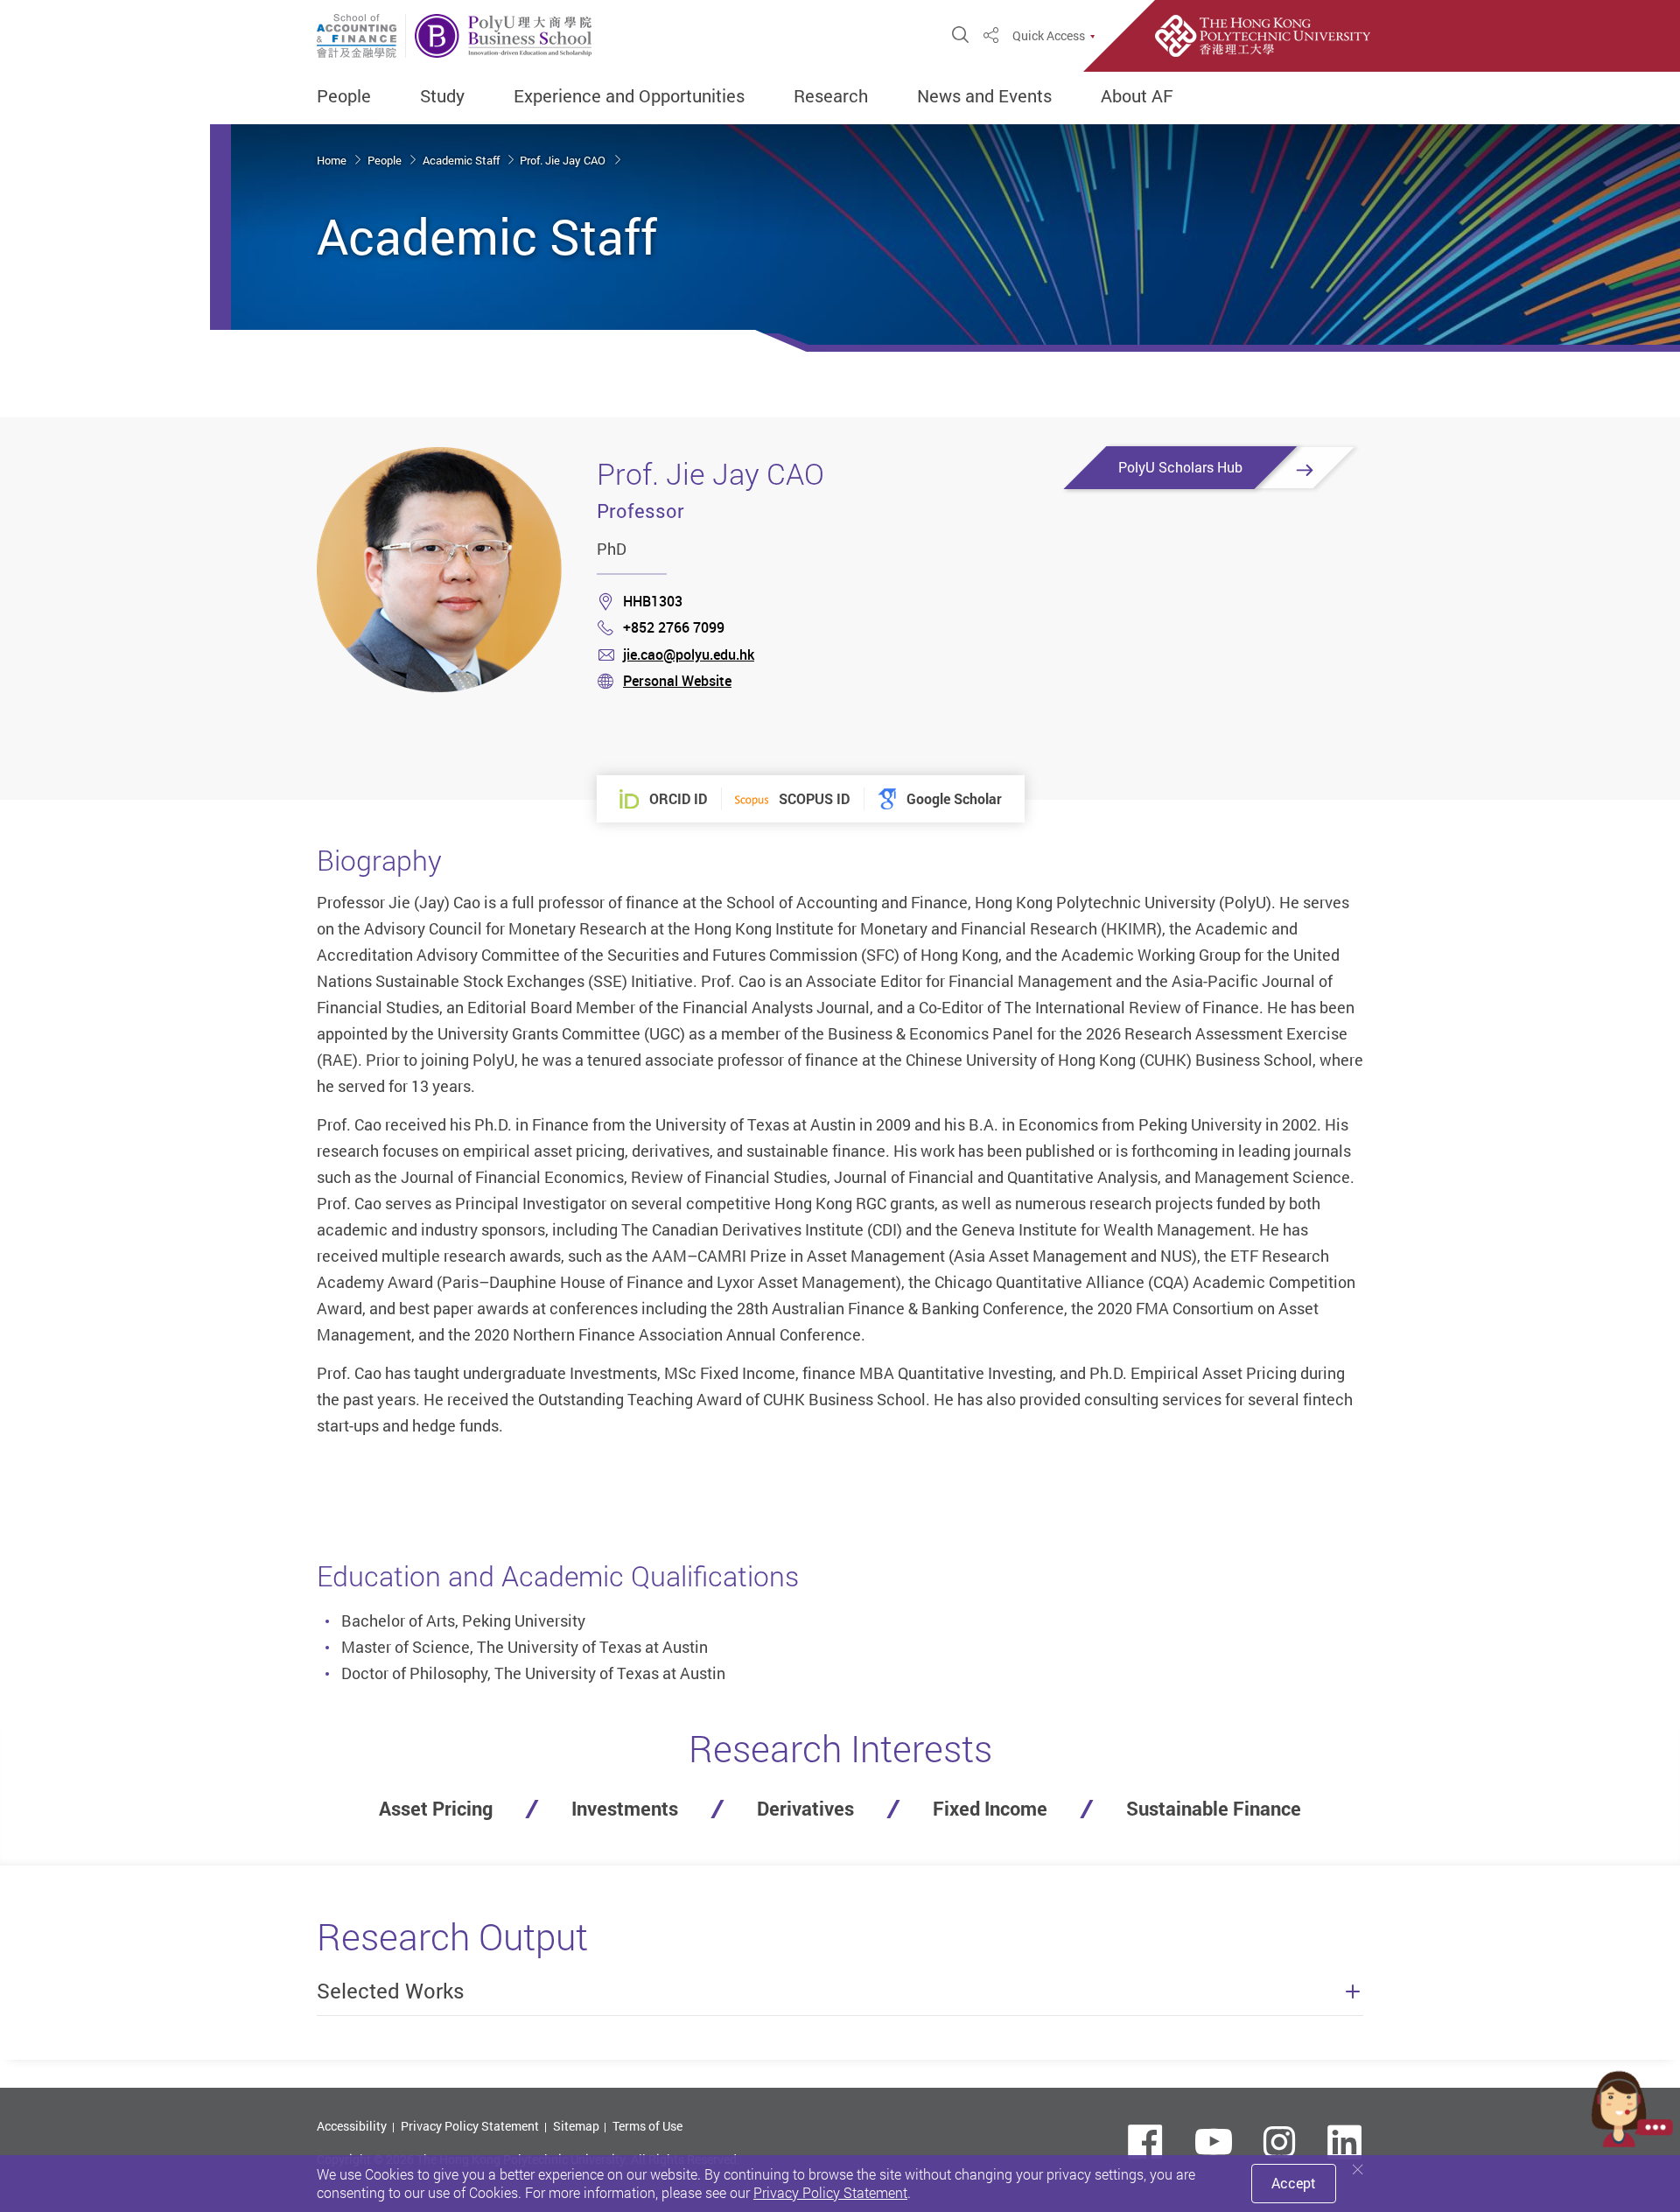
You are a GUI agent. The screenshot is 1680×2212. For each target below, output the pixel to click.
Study (442, 96)
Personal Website (677, 681)
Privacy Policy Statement (470, 2126)
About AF (1137, 96)
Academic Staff (462, 160)
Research (831, 96)
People (344, 96)
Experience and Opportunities (629, 96)
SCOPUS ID (814, 799)
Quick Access (1049, 36)
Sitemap (576, 2126)
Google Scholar (954, 799)
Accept (1294, 2183)
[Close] (1358, 2170)
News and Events (984, 96)
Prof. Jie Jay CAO (564, 160)
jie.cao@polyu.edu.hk (689, 654)
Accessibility (352, 2126)
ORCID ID (678, 799)
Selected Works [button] (391, 1991)
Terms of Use (647, 2126)
